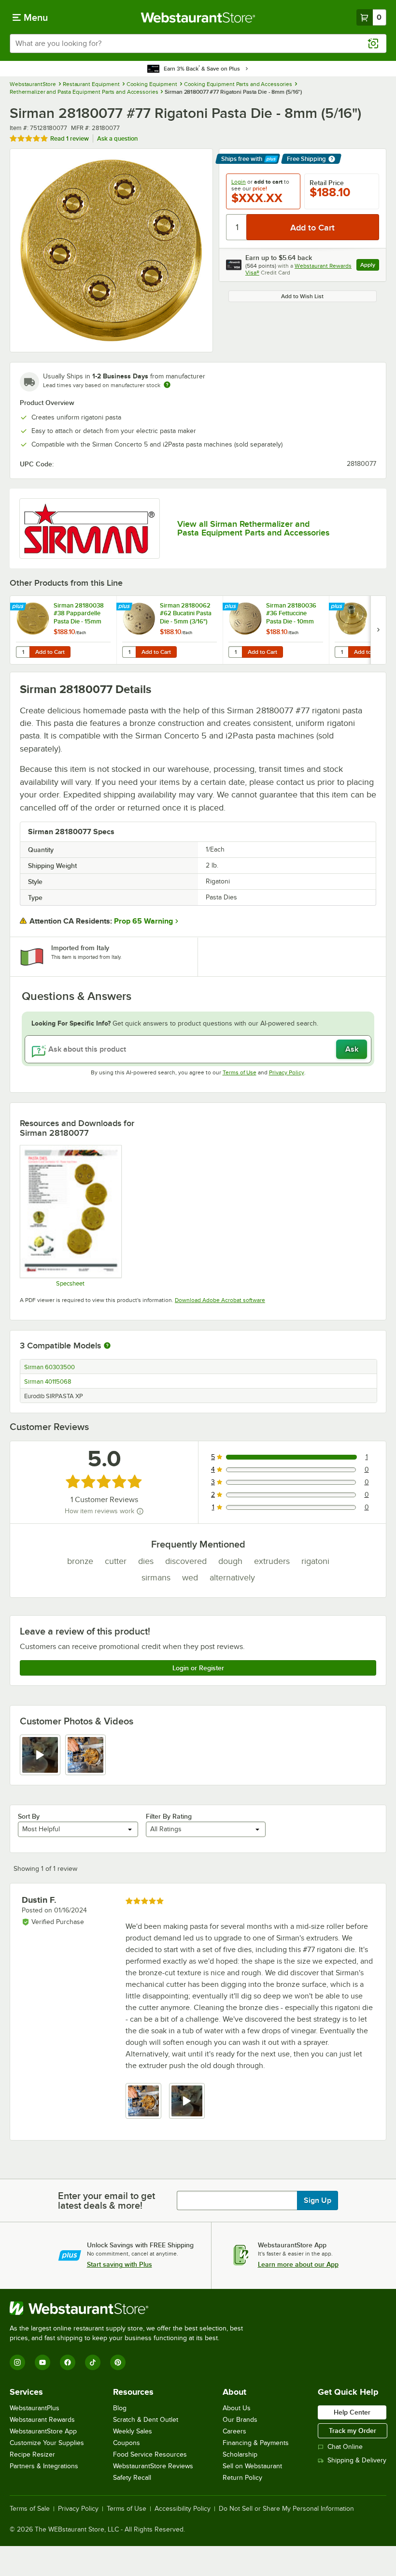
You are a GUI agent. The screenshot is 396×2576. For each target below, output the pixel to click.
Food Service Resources (150, 2454)
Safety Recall (132, 2478)
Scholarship (240, 2454)
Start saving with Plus (120, 2264)
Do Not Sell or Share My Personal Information (286, 2509)
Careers (234, 2431)
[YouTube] (42, 2362)
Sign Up (318, 2200)
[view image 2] (85, 1755)
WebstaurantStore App (43, 2431)
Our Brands (240, 2420)
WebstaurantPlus (35, 2408)
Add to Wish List (302, 296)
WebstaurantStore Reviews (153, 2466)
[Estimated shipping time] (167, 385)
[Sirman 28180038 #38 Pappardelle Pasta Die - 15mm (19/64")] (63, 630)
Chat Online (345, 2447)
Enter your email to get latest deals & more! (106, 2200)
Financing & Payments (256, 2443)
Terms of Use (240, 1072)
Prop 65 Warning (143, 921)
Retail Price (327, 183)
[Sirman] (90, 528)
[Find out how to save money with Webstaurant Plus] (19, 607)
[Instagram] (17, 2362)
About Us (237, 2408)
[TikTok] (93, 2362)
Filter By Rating (169, 1816)
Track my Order (353, 2431)
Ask (352, 1049)
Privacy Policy (287, 1072)
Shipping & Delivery (357, 2460)
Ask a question (117, 138)
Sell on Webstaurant (252, 2466)
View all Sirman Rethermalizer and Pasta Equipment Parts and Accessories (253, 528)
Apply (370, 266)
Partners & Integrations (44, 2466)
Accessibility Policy (183, 2509)
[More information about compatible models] (107, 1346)
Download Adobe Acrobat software (220, 1300)
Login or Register (198, 1668)
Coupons (127, 2443)
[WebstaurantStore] (130, 2308)
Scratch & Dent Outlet (146, 2420)
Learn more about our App (298, 2264)
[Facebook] (68, 2362)
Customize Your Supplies (47, 2443)
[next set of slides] (378, 630)
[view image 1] (143, 2101)
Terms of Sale (30, 2509)
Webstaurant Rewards (42, 2420)
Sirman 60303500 (49, 1367)
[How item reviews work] (140, 1511)
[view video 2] (187, 2101)
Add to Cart (50, 652)
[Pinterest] (118, 2362)
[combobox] (198, 43)
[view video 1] (40, 1755)
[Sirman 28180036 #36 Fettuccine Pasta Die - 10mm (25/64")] (276, 630)
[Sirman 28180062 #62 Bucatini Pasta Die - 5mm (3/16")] (170, 630)
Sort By (29, 1816)
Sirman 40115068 (48, 1382)
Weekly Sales (133, 2431)
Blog (120, 2408)
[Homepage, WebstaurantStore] (198, 17)
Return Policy (242, 2478)
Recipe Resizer (32, 2454)
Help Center (352, 2412)
